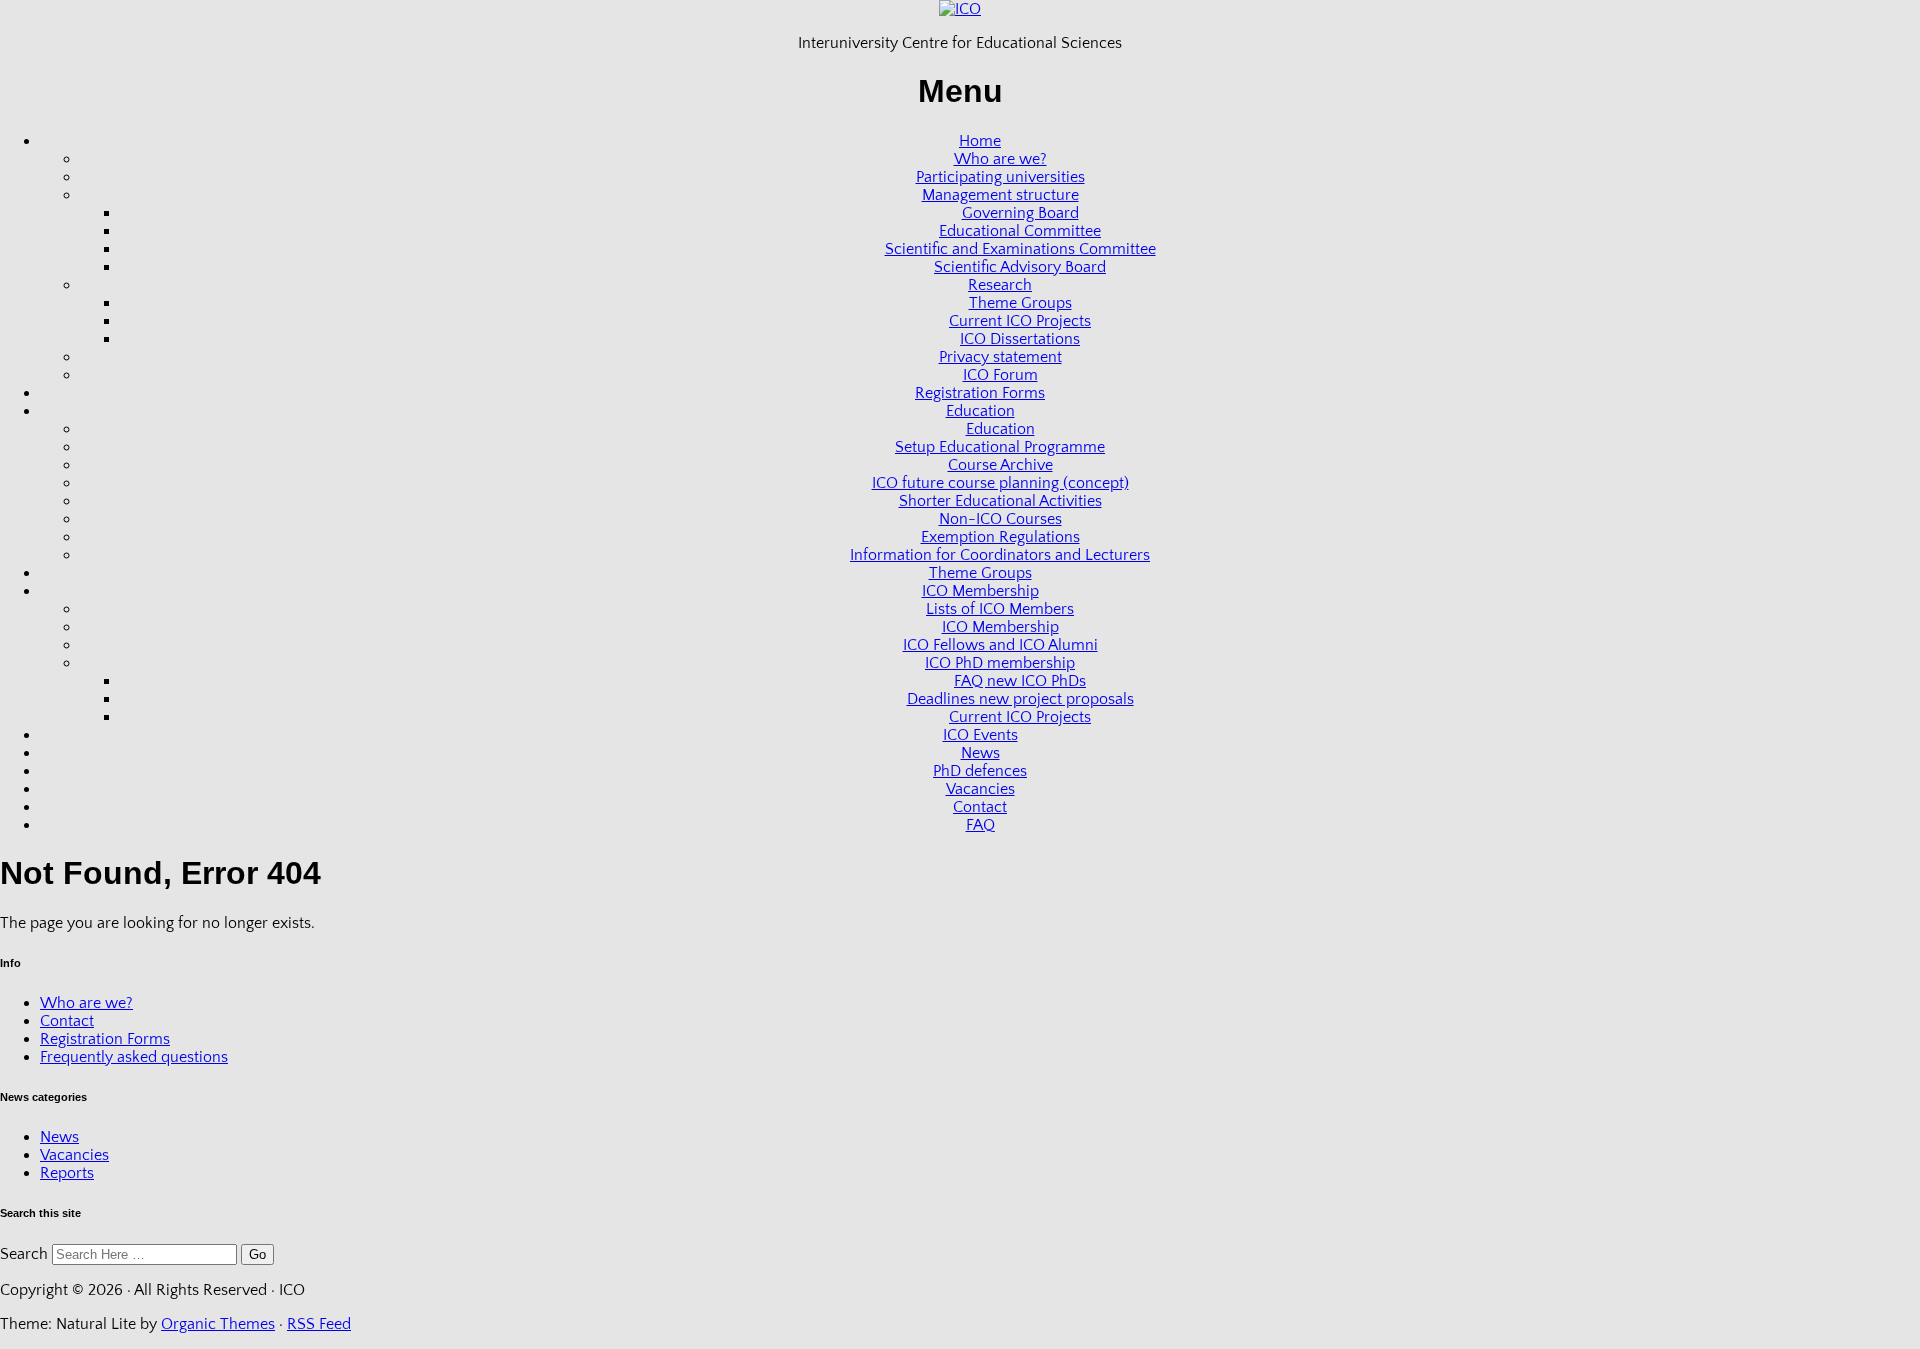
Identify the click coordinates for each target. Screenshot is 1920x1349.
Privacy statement (1000, 357)
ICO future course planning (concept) (1000, 483)
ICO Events (980, 735)
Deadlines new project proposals (1020, 699)
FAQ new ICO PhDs (1020, 681)
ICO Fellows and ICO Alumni (1000, 645)
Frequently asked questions (134, 1057)
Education (980, 411)
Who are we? (1000, 159)
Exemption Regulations (1000, 537)
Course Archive (1000, 465)
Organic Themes (218, 1324)
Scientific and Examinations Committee (1020, 249)
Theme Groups (1020, 303)
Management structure (1000, 195)
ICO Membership (980, 591)
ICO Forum (1000, 375)
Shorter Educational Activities (1000, 501)
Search (24, 1254)
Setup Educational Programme (1000, 447)
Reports (67, 1173)
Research (1000, 285)
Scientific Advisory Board (1020, 267)
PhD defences (980, 771)
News (980, 753)
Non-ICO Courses (1000, 519)
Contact (980, 807)
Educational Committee (1020, 231)
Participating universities (1000, 177)
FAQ (980, 825)
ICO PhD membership (1000, 663)
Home (980, 141)
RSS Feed (319, 1324)
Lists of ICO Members (1000, 609)
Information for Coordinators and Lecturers (1000, 555)
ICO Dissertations (1020, 339)
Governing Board (1020, 213)
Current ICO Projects (1020, 321)
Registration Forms (980, 393)
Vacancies (980, 789)
